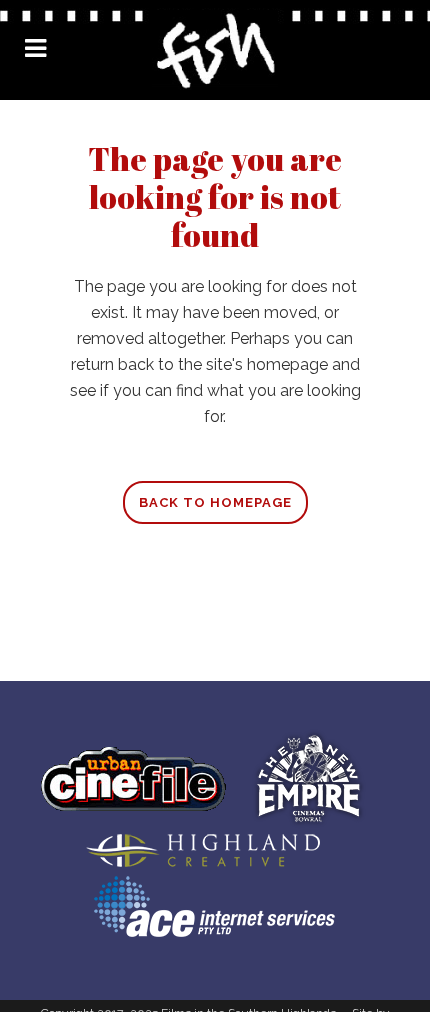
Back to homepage (215, 502)
